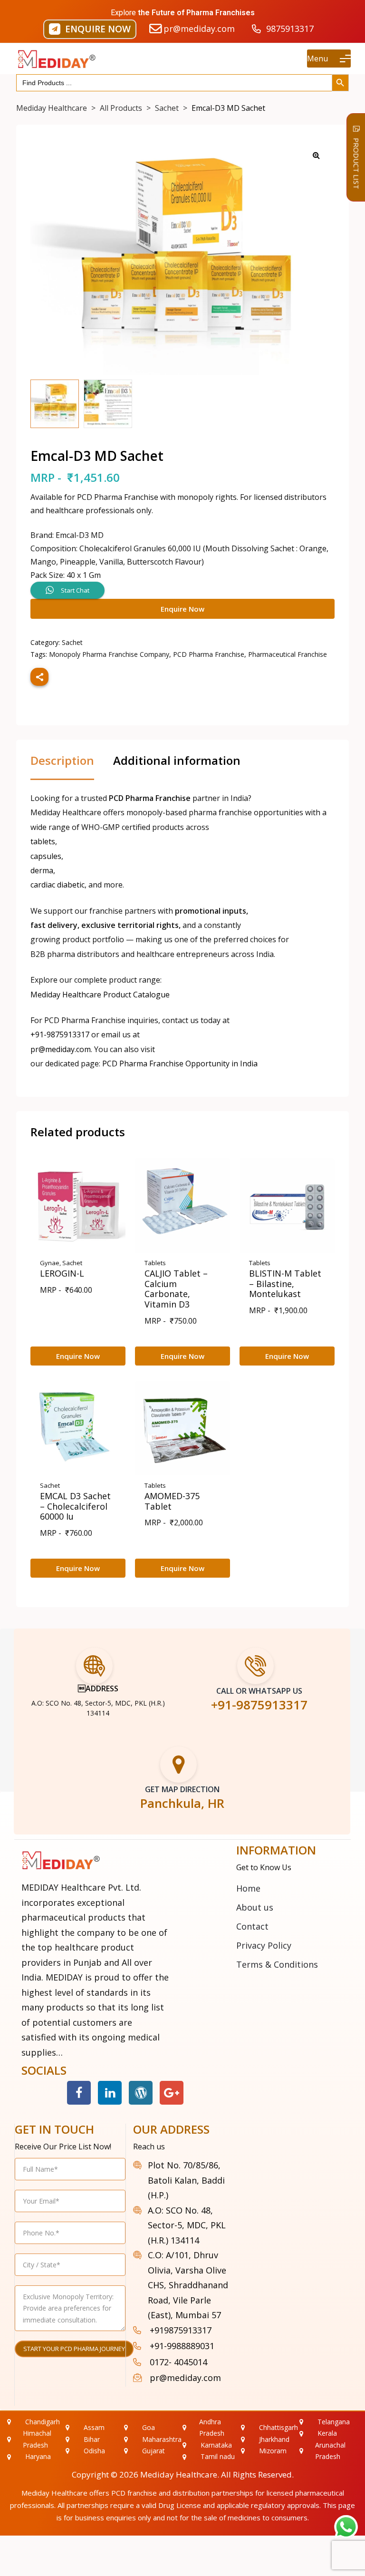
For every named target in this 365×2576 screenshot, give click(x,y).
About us (255, 1907)
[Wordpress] (141, 2093)
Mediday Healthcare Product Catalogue (100, 995)
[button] (90, 29)
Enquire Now (182, 609)
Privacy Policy (264, 1945)
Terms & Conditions (277, 1964)
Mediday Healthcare (179, 2474)
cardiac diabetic (58, 885)
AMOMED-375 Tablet (172, 1501)
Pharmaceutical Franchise (288, 654)
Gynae (50, 1263)
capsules (46, 856)
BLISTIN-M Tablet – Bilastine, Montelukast (285, 1283)
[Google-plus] (172, 2093)
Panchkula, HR (182, 1803)
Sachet (72, 642)
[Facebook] (79, 2093)
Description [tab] (62, 761)
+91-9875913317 (60, 1034)
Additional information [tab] (177, 761)
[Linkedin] (110, 2093)
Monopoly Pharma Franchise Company (109, 654)
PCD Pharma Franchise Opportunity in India (180, 1064)
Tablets (155, 1263)
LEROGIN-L (62, 1273)
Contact (252, 1926)
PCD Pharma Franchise (209, 654)
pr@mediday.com (61, 1049)
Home (248, 1888)
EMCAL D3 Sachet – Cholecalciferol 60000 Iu (75, 1506)
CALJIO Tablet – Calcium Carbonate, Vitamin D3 (176, 1289)
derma (42, 870)
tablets (43, 841)
